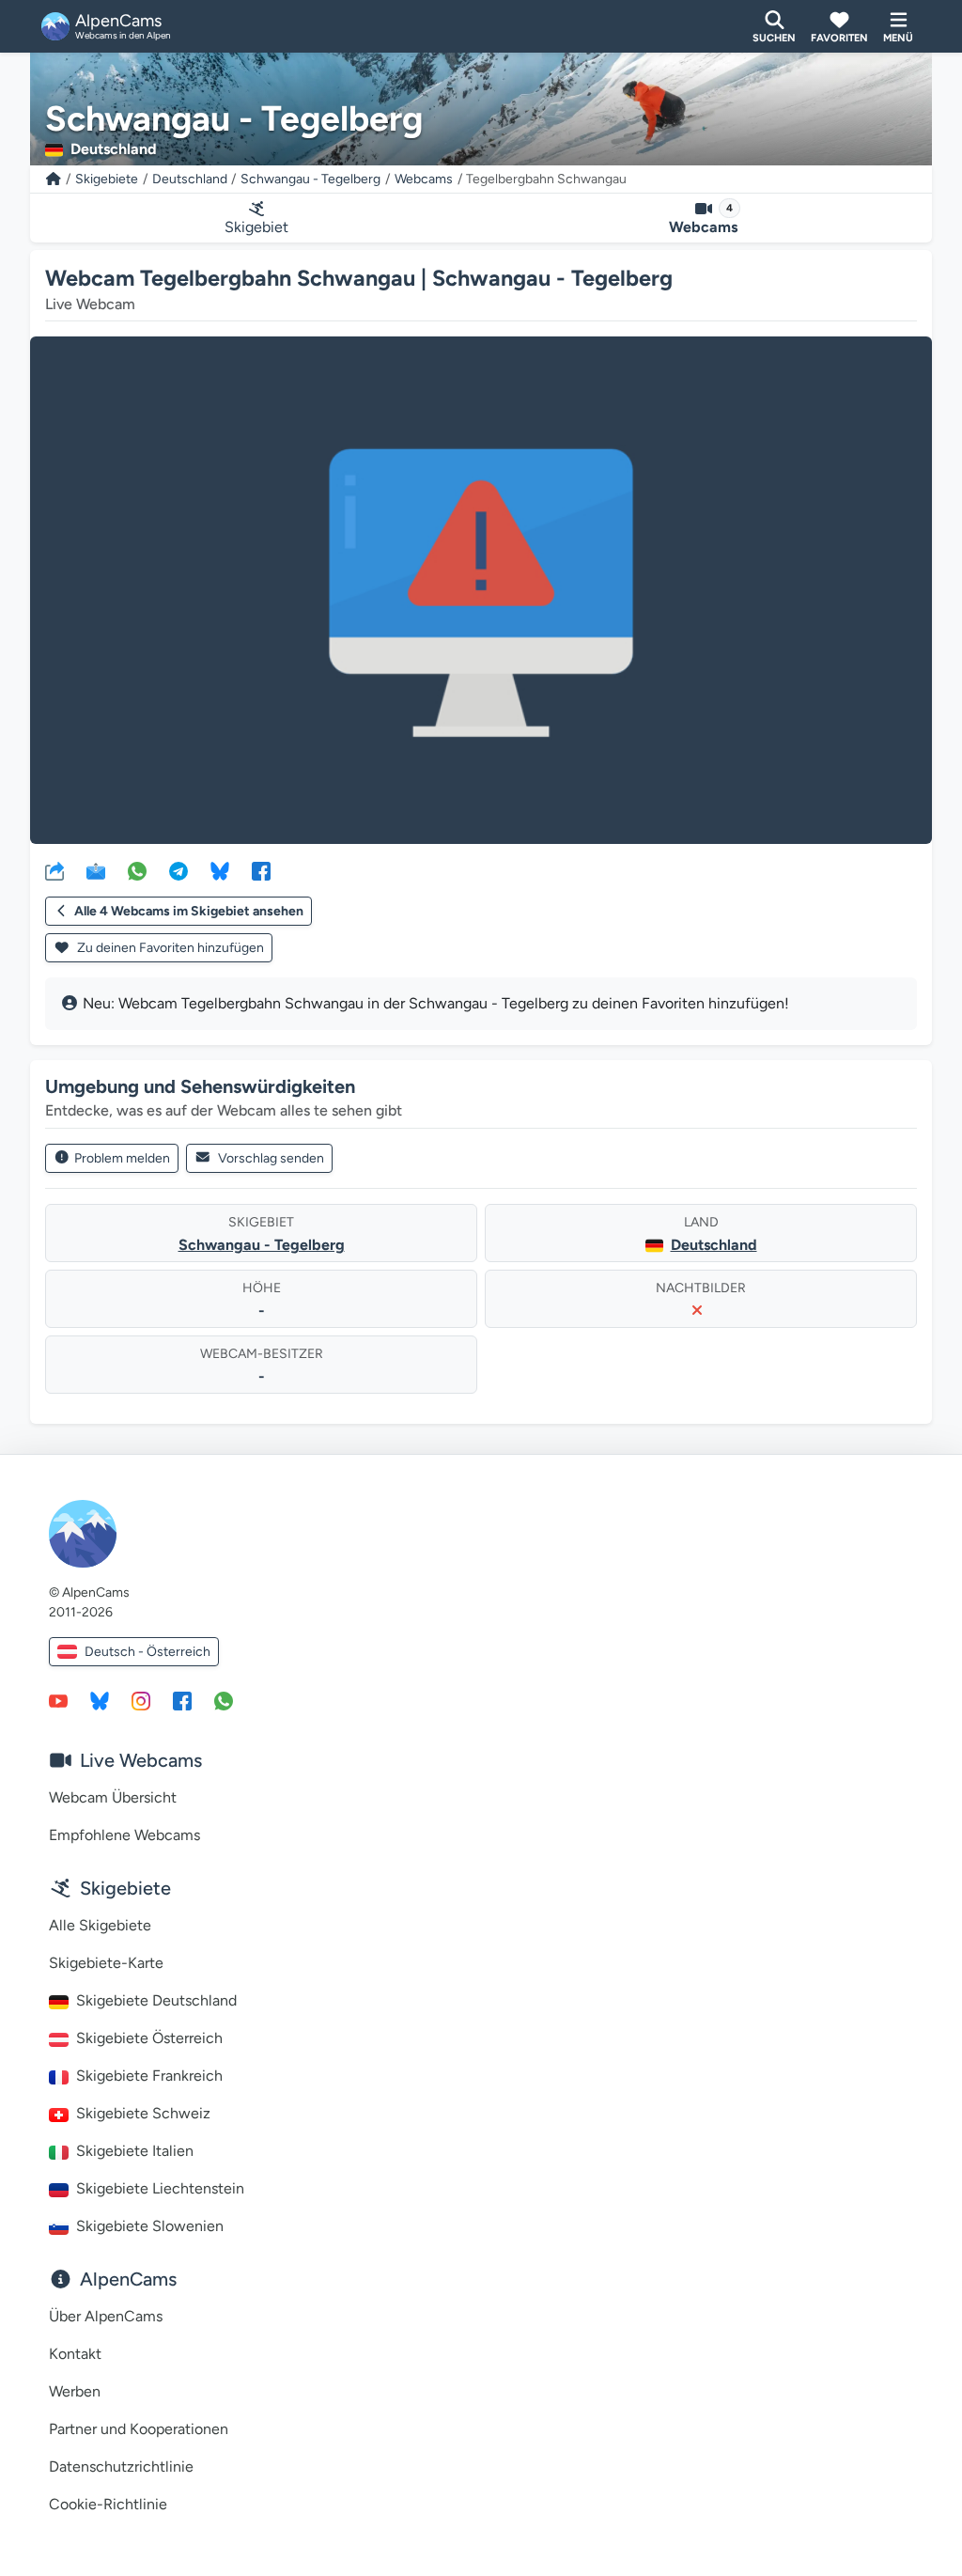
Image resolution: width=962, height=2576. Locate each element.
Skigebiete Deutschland (156, 2000)
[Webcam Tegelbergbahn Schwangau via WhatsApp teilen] (137, 870)
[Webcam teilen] (54, 870)
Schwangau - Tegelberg (310, 179)
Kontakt (75, 2354)
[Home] (54, 179)
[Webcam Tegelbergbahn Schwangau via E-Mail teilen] (96, 870)
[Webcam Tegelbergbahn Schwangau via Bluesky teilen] (220, 870)
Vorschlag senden (271, 1158)
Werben (75, 2391)
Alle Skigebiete (100, 1925)
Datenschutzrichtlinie (121, 2467)
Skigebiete (107, 179)
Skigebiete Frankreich (149, 2076)
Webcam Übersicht (113, 1797)
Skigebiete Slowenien (150, 2226)
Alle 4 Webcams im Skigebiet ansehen (189, 911)
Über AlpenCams (106, 2316)
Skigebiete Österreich (149, 2038)
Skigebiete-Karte (106, 1963)
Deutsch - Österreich (147, 1652)
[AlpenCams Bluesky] (100, 1700)
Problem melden (122, 1158)
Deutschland (190, 179)
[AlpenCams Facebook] (182, 1700)
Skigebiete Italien (135, 2151)
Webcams (424, 179)
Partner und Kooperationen (139, 2429)
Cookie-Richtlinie (108, 2504)
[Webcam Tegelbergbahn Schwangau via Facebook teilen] (261, 870)
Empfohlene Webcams (124, 1835)
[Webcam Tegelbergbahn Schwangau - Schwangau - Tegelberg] (481, 590)
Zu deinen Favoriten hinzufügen (169, 948)
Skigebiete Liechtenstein (160, 2188)
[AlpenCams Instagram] (141, 1700)
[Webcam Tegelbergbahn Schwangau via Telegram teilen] (178, 870)
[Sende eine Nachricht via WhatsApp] (224, 1700)
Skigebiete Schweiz (143, 2113)
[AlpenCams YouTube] (58, 1700)
